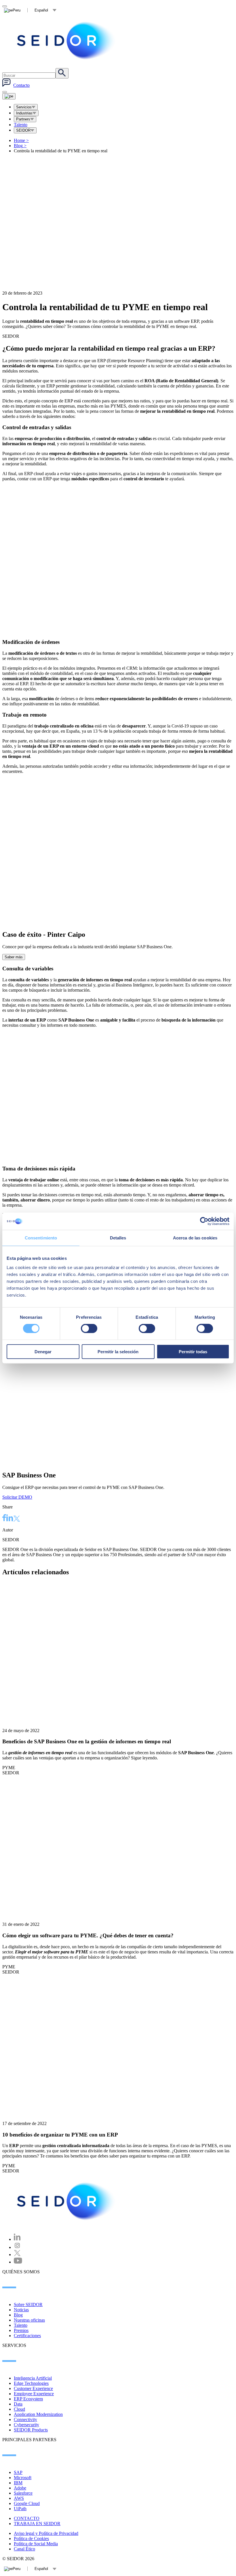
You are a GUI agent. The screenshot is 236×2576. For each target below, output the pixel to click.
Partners (23, 119)
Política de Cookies (31, 2538)
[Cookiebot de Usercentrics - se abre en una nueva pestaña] (204, 1221)
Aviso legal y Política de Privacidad (46, 2533)
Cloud (19, 2409)
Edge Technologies (31, 2383)
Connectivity (25, 2419)
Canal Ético (24, 2549)
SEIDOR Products (31, 2430)
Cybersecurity (26, 2425)
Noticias (21, 2310)
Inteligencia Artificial (33, 2378)
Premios (21, 2330)
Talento (21, 125)
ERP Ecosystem (28, 2399)
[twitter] (17, 1519)
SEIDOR (23, 130)
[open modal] (5, 6)
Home (21, 140)
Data (18, 2404)
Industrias (24, 113)
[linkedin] (10, 1519)
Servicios (24, 107)
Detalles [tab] (118, 1238)
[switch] (89, 1329)
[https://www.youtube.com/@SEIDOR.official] (18, 2262)
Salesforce (23, 2493)
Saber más (14, 957)
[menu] (5, 92)
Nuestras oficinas (29, 2320)
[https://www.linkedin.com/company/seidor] (17, 2239)
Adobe (20, 2488)
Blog (20, 146)
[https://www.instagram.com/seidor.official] (17, 2247)
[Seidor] (67, 41)
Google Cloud (27, 2503)
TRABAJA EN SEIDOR (37, 2524)
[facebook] (4, 1519)
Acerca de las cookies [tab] (195, 1238)
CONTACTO (27, 2518)
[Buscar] (62, 73)
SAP (18, 2472)
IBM (18, 2483)
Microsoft (23, 2478)
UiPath (20, 2509)
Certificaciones (27, 2336)
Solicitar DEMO (17, 1497)
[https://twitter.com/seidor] (17, 2255)
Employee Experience (34, 2394)
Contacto (21, 85)
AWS (19, 2498)
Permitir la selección (118, 1351)
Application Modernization (38, 2414)
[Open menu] (9, 96)
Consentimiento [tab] (41, 1238)
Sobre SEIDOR (28, 2305)
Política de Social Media (36, 2544)
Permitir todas (193, 1351)
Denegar (43, 1351)
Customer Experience (33, 2388)
